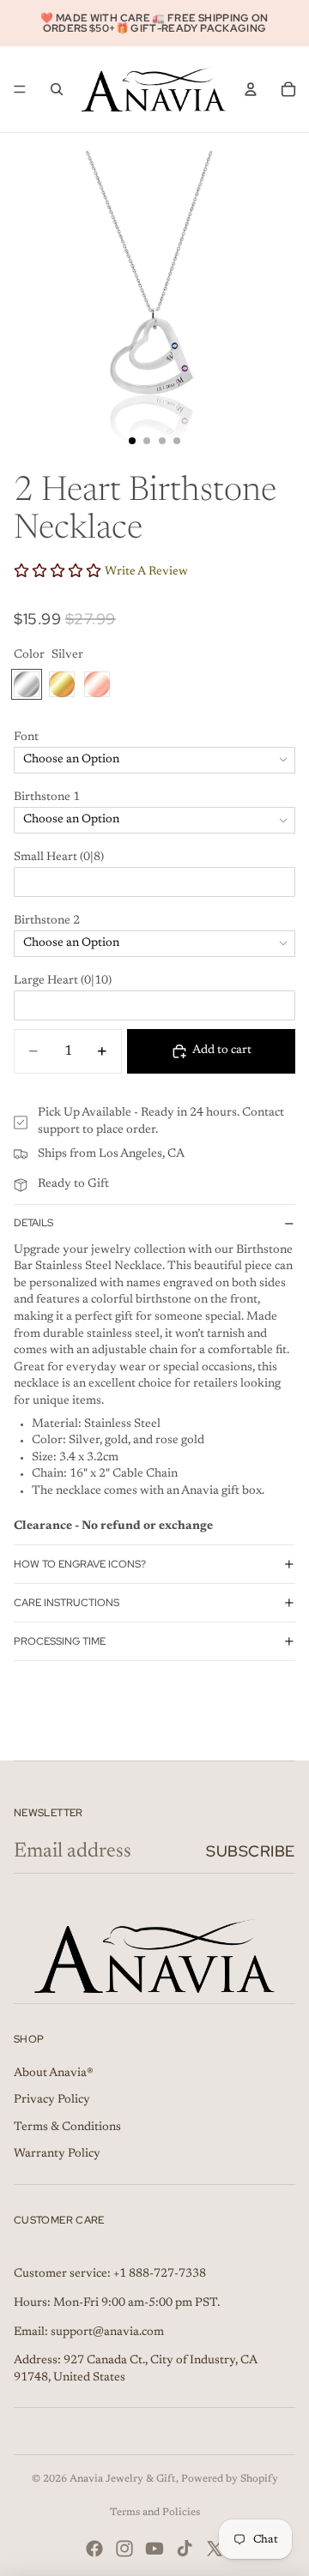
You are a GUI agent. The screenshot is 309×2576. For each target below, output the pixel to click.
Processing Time (60, 1641)
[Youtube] (154, 2549)
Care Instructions (67, 1603)
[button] (154, 738)
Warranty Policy (57, 2154)
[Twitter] (215, 2549)
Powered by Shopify (230, 2479)
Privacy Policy (52, 2100)
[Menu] (20, 89)
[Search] (57, 89)
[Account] (251, 89)
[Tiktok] (185, 2549)
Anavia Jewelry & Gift (123, 2479)
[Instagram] (124, 2549)
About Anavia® (54, 2073)
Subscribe (251, 1851)
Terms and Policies (155, 2513)
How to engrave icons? (80, 1564)
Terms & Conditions (67, 2128)
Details (33, 1223)
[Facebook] (94, 2549)
